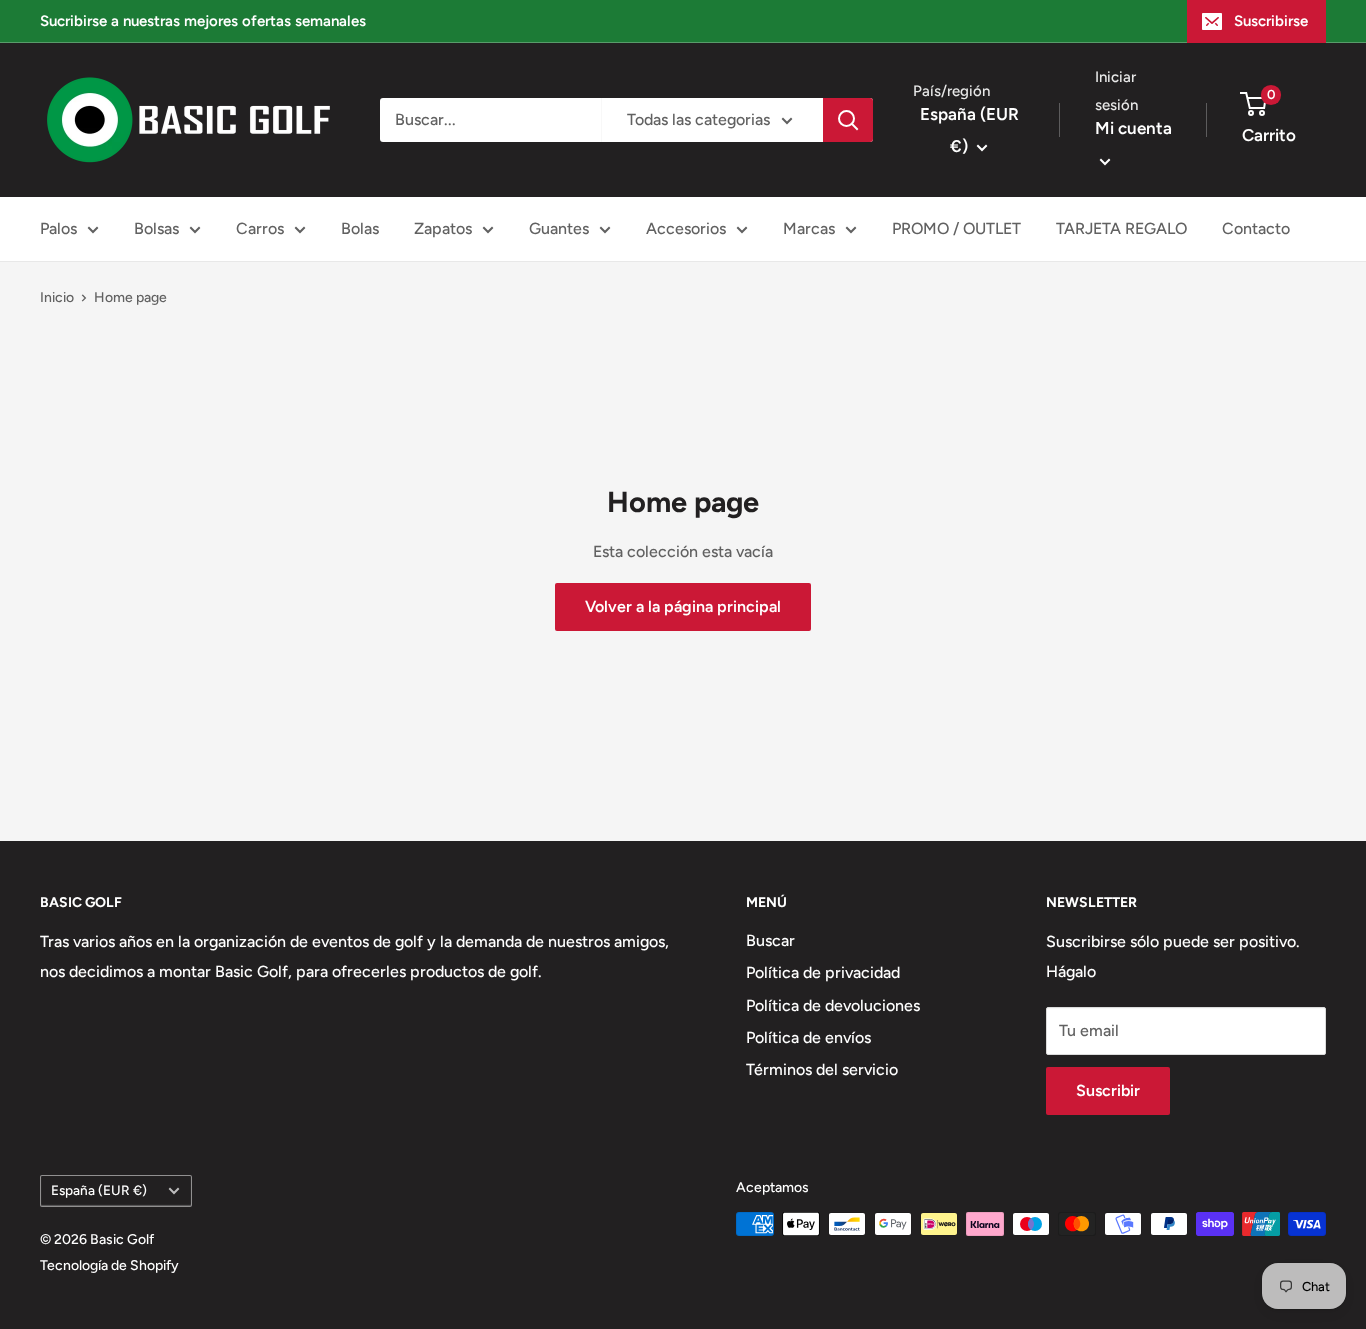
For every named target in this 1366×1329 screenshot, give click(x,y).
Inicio (57, 297)
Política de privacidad (823, 972)
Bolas (360, 228)
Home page (130, 297)
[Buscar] (848, 120)
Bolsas (156, 228)
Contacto (1256, 228)
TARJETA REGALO (1121, 228)
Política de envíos (808, 1037)
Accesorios (686, 228)
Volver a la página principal (683, 606)
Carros (260, 228)
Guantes (559, 228)
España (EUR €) (99, 1190)
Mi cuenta (1133, 128)
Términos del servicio (822, 1069)
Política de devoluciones (833, 1005)
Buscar (770, 940)
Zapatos (443, 228)
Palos (58, 228)
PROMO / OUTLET (956, 228)
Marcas (809, 228)
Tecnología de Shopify (109, 1265)
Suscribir (1108, 1090)
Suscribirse (1271, 21)
